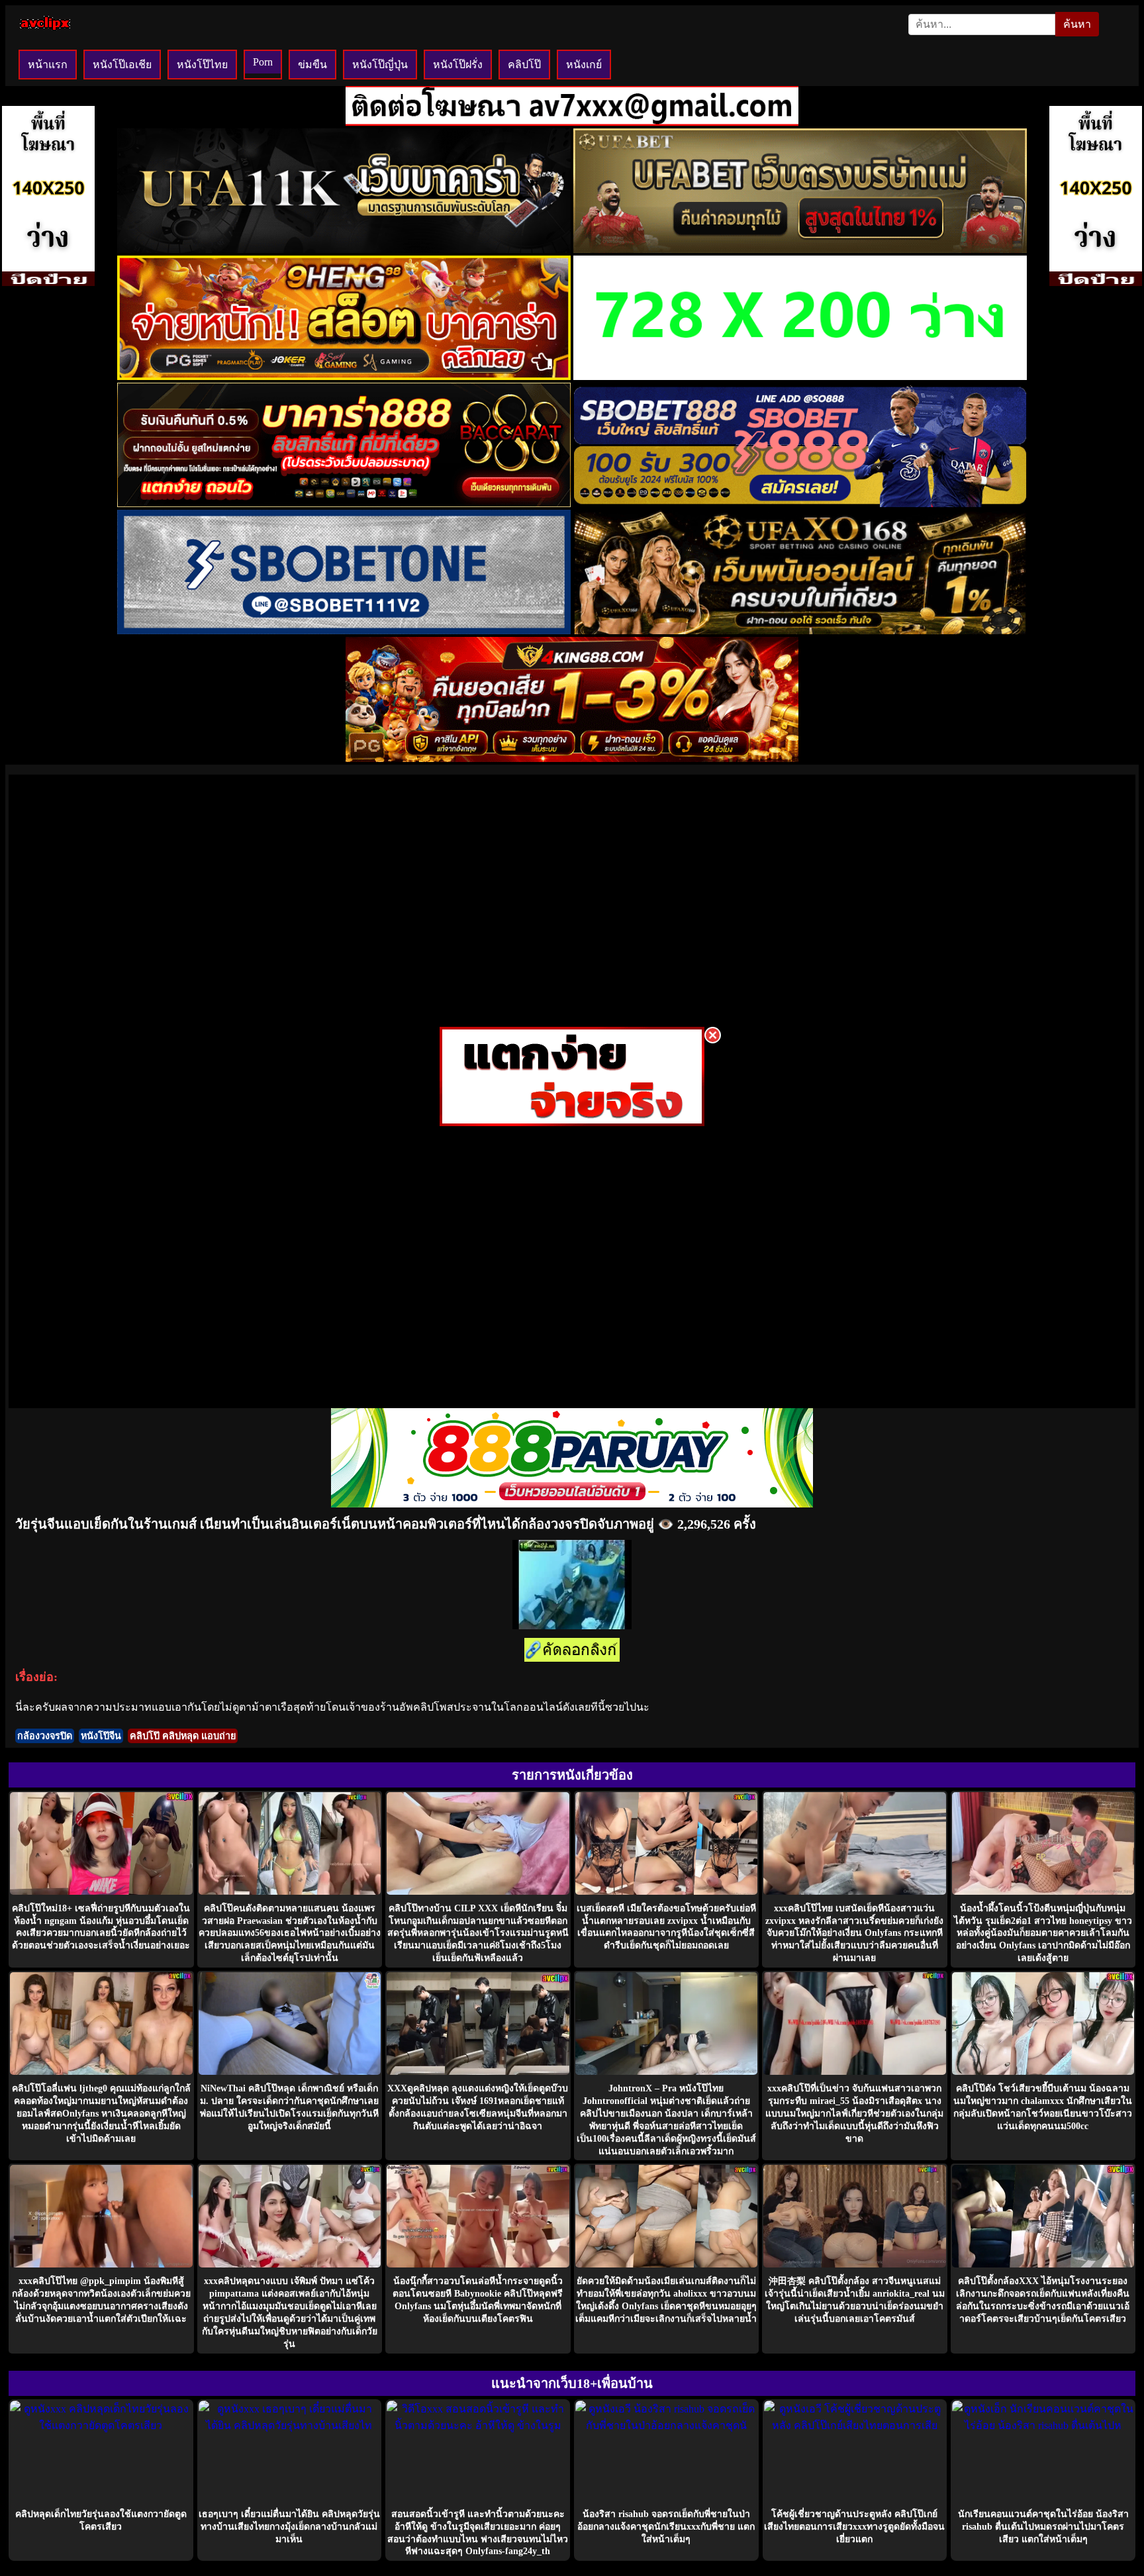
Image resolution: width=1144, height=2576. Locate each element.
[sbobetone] (344, 631)
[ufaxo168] (800, 631)
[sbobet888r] (800, 503)
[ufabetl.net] (800, 249)
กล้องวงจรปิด (45, 1736)
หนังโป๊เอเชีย (122, 65)
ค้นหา (1077, 24)
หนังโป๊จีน (101, 1736)
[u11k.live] (344, 249)
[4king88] (572, 758)
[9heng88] (344, 376)
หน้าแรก (48, 65)
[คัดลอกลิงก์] (572, 1651)
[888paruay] (572, 1122)
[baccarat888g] (344, 503)
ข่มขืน (312, 65)
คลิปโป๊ (524, 65)
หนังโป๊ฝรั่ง (458, 65)
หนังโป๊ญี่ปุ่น (380, 65)
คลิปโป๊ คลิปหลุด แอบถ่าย (183, 1736)
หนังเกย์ (584, 65)
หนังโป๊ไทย (202, 65)
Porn (263, 62)
